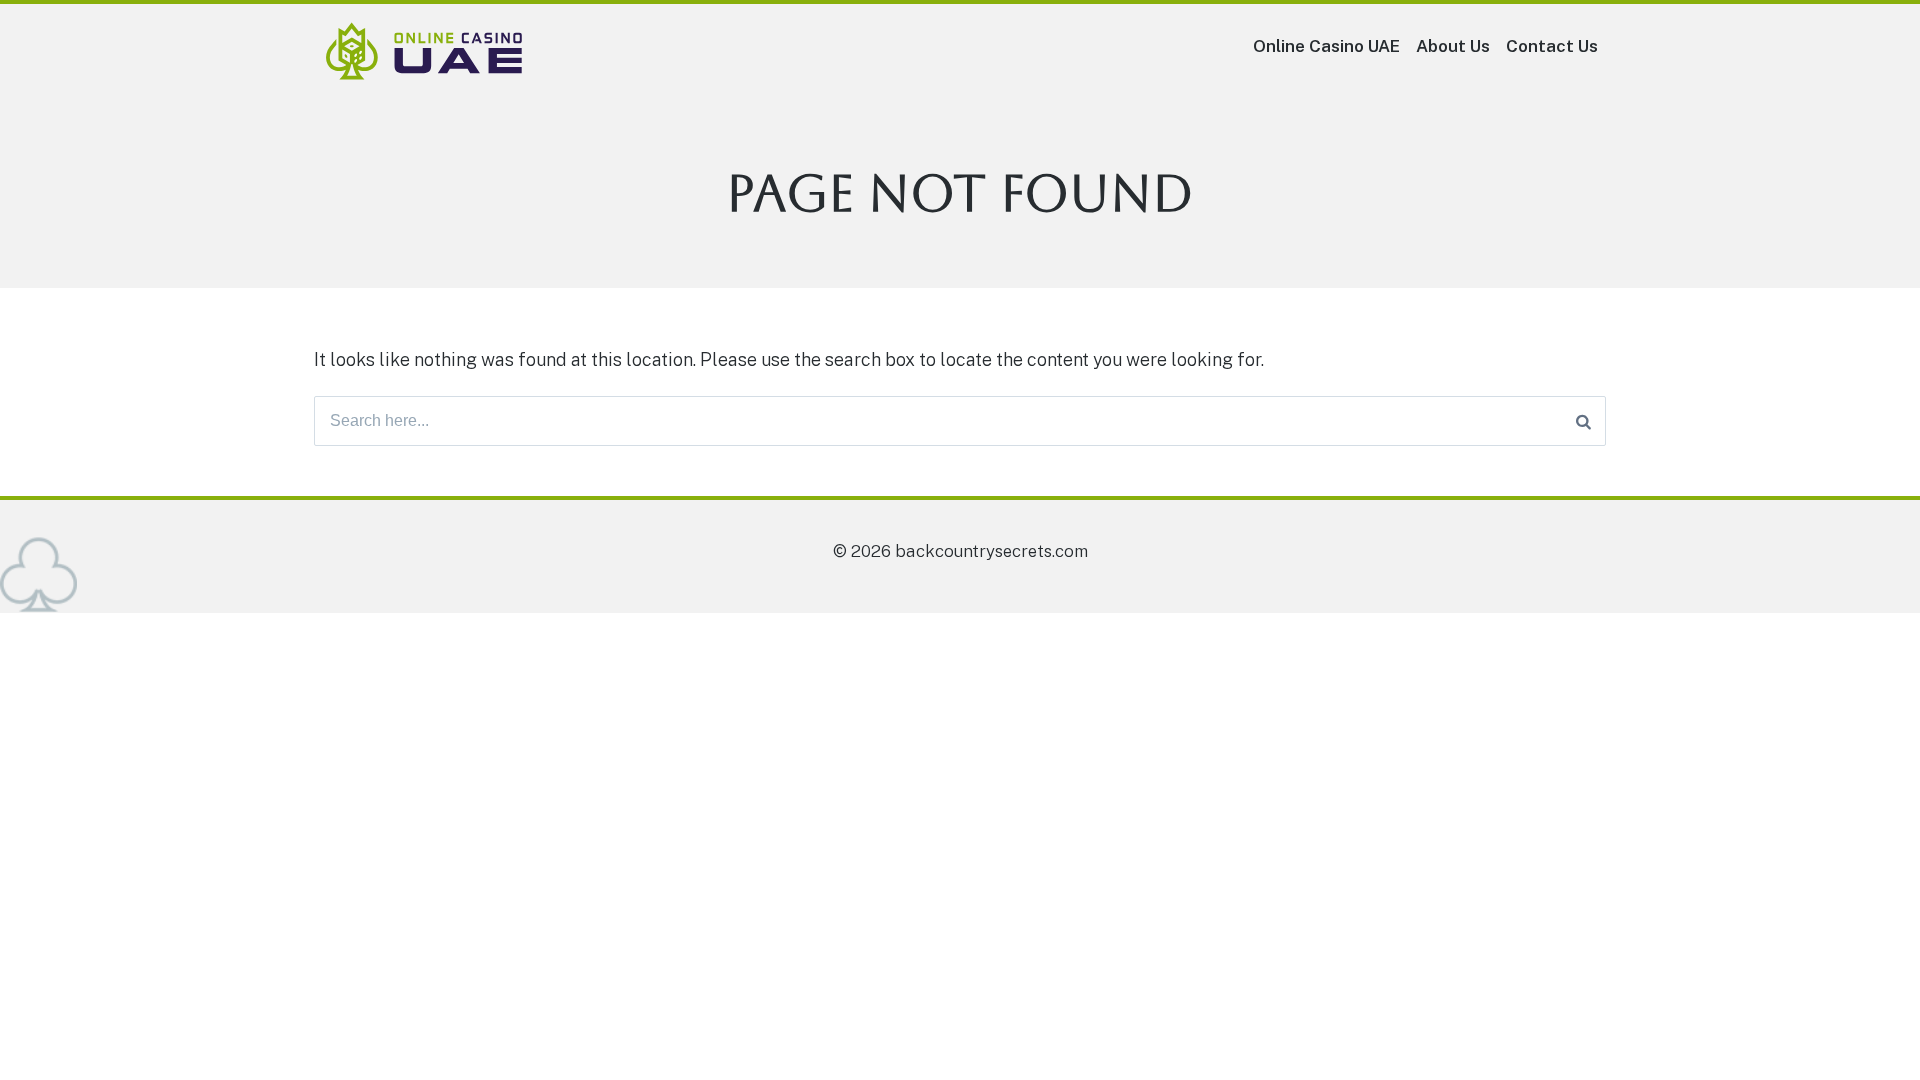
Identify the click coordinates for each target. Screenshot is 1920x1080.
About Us (1453, 46)
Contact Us (1552, 46)
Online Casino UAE (1326, 46)
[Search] (1583, 421)
